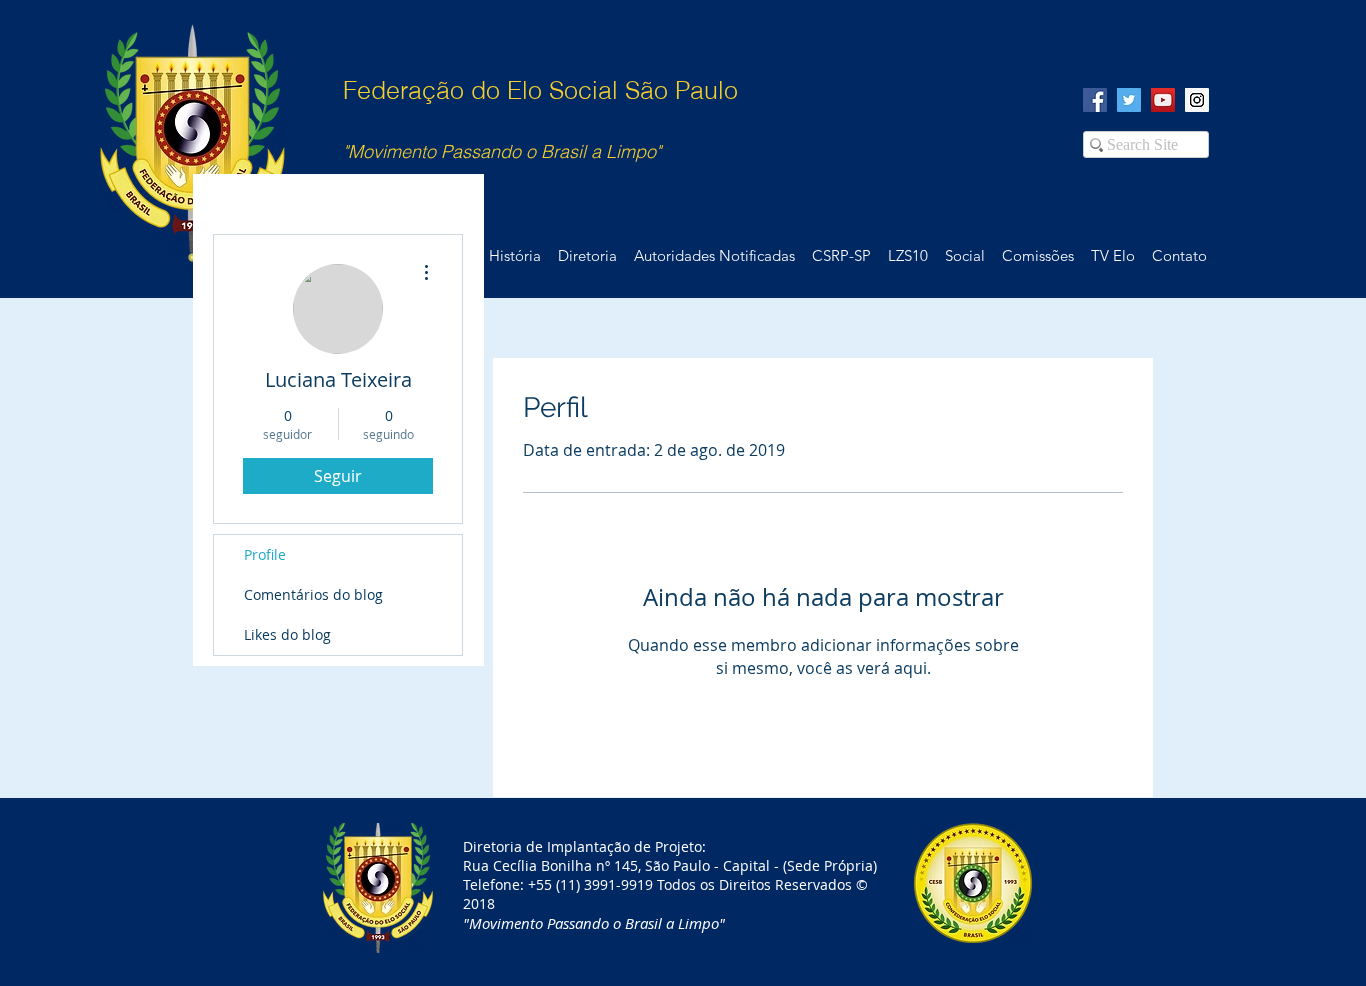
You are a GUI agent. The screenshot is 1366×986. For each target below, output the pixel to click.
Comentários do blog (313, 594)
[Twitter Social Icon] (1129, 100)
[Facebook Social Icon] (1095, 100)
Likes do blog (287, 634)
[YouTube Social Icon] (1163, 100)
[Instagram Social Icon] (1197, 100)
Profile (265, 554)
